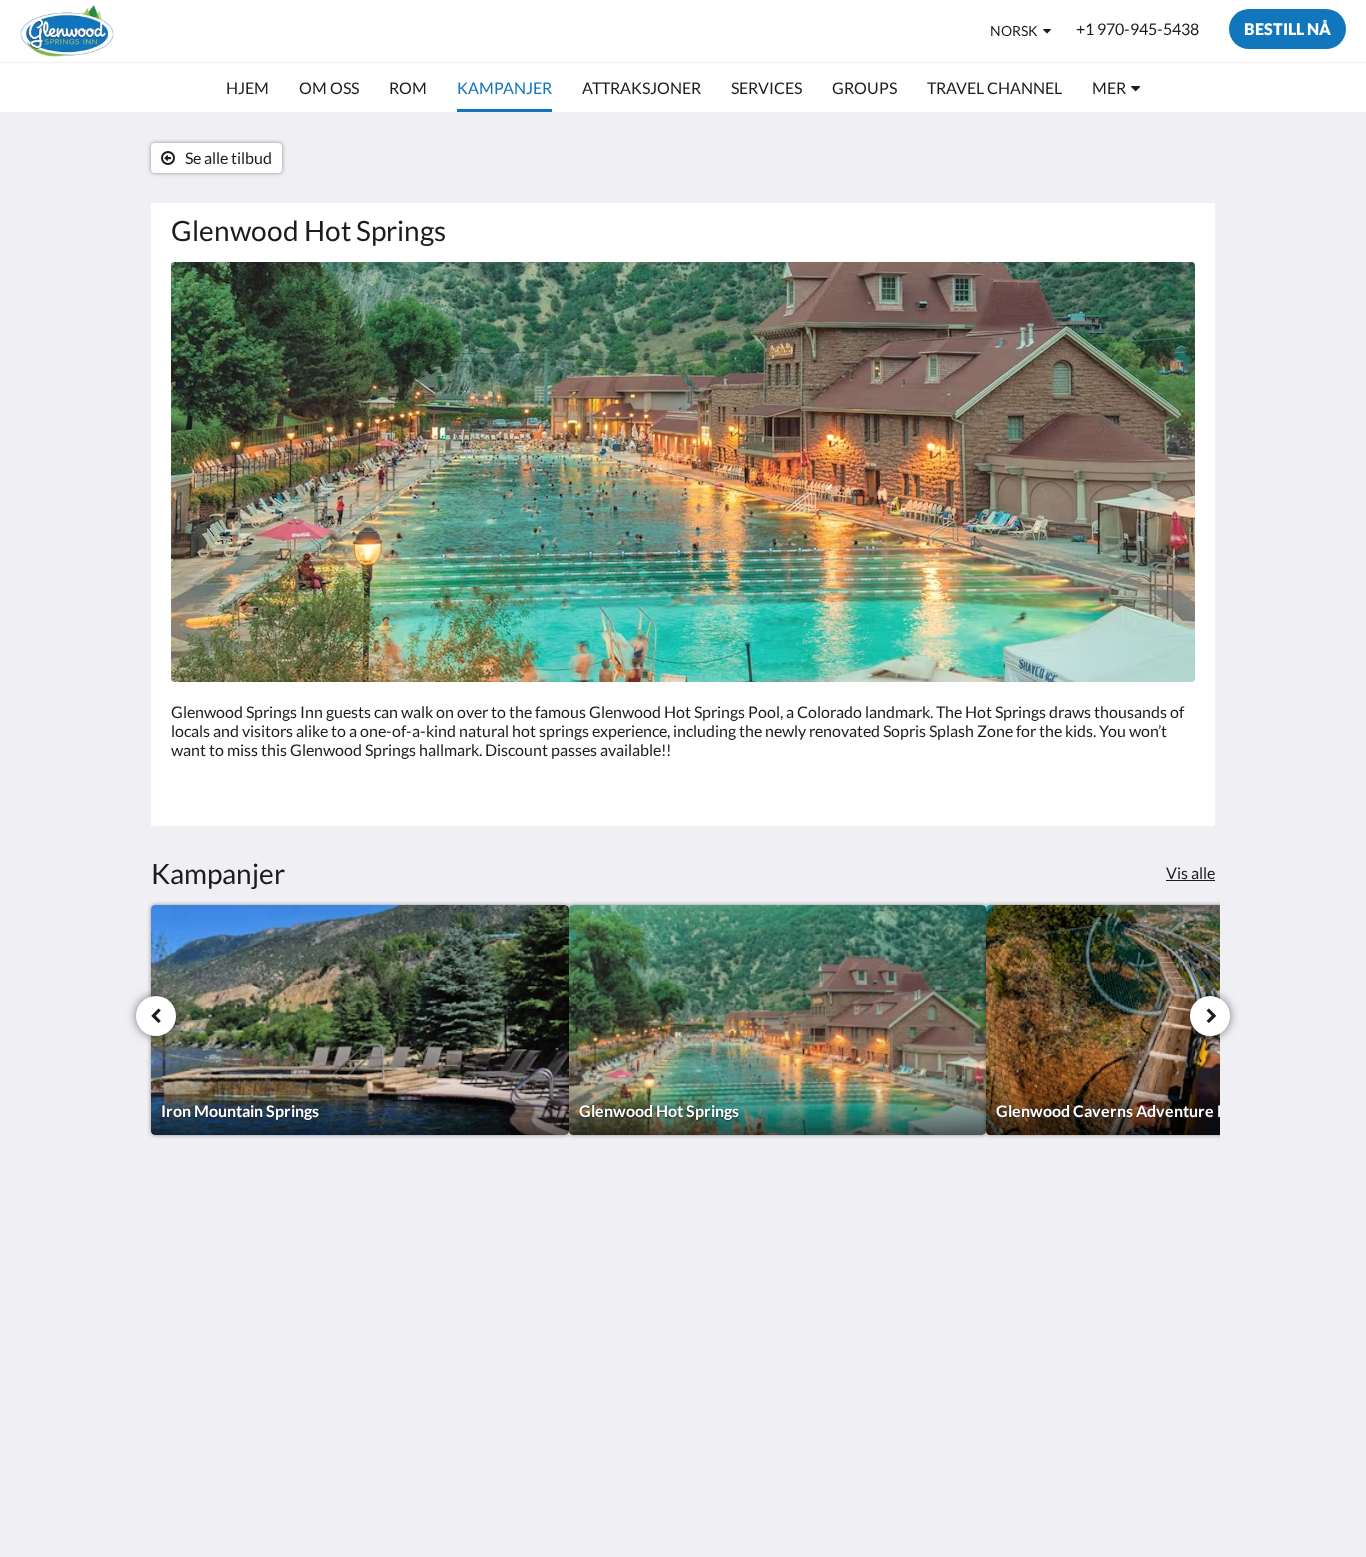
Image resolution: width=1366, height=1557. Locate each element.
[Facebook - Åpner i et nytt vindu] (955, 1254)
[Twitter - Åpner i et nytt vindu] (1120, 1254)
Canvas (1169, 1394)
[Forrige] (156, 1016)
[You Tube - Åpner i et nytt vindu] (1175, 1254)
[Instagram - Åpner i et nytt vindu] (1010, 1254)
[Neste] (1210, 1016)
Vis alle (1190, 872)
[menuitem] (247, 88)
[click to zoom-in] (683, 472)
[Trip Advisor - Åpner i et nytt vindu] (1065, 1254)
